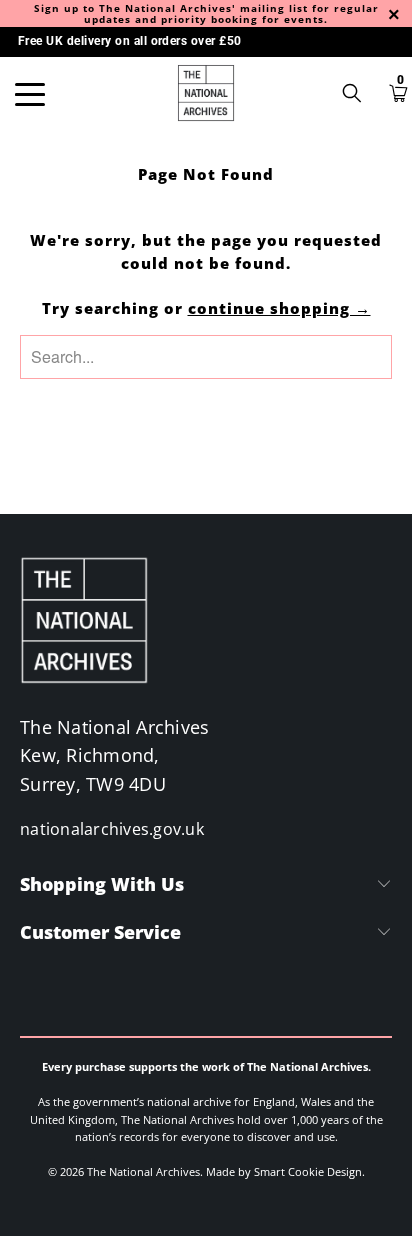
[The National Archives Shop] (206, 93)
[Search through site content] (359, 93)
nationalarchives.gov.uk (112, 829)
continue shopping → (279, 308)
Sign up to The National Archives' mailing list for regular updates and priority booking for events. (206, 13)
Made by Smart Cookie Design (284, 1171)
